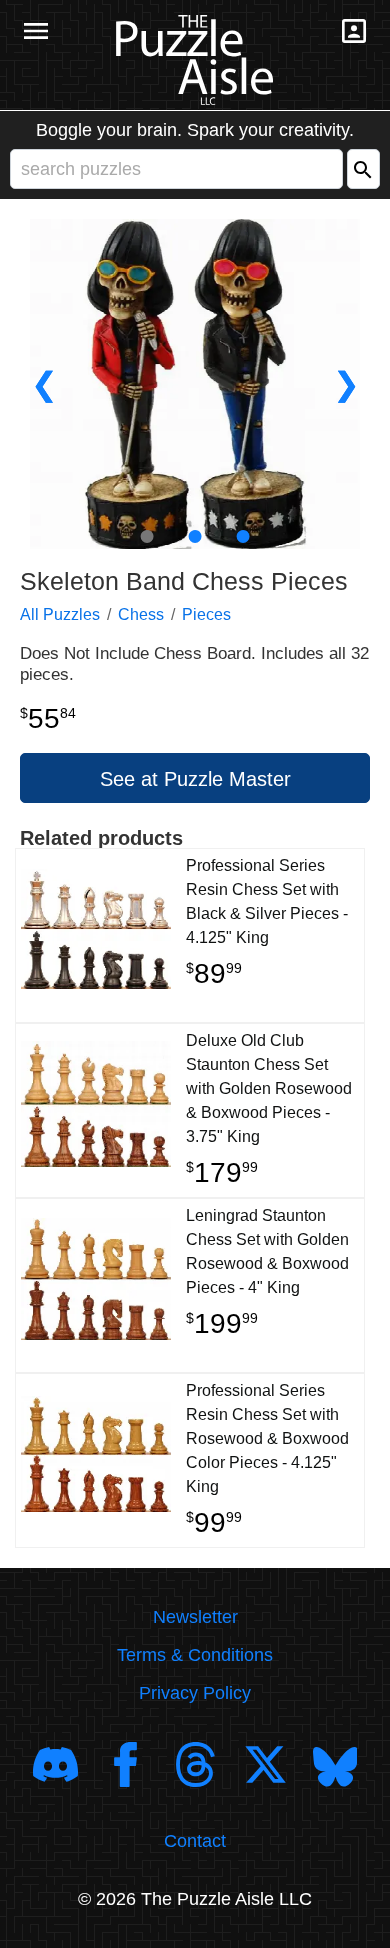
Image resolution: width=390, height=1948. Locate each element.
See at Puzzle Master (195, 779)
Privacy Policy (195, 1693)
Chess (141, 614)
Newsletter (195, 1617)
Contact (195, 1841)
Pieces (206, 614)
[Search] (363, 169)
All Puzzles (60, 614)
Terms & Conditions (195, 1655)
